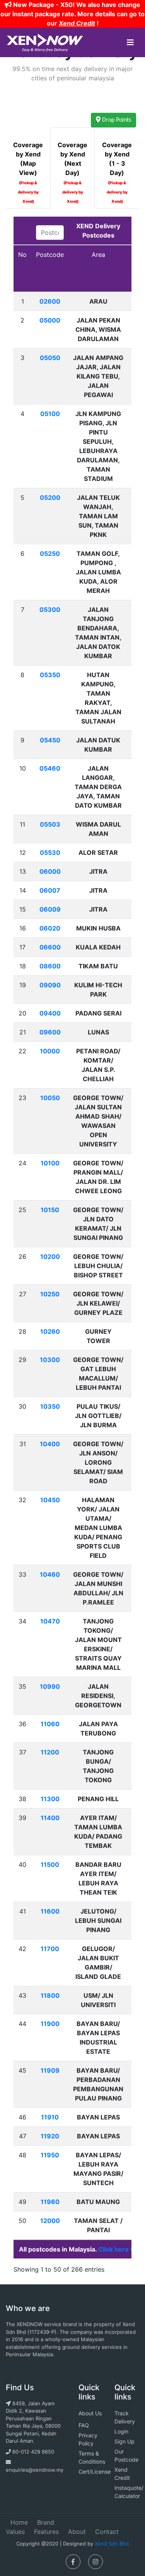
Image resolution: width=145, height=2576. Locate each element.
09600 (50, 1032)
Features (46, 2532)
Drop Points (116, 120)
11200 (50, 1752)
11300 (50, 1799)
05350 (50, 675)
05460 (50, 768)
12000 (50, 2221)
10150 (50, 1210)
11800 (50, 1995)
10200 (50, 1257)
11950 (50, 2155)
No (22, 255)
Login (121, 2431)
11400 (50, 1818)
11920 (50, 2136)
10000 (50, 1051)
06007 (50, 890)
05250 (50, 554)
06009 (50, 909)
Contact (107, 2532)
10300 (50, 1360)
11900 (50, 2024)
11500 (50, 1865)
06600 (50, 947)
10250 (50, 1294)
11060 (50, 1724)
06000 (50, 871)
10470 (50, 1621)
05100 (50, 414)
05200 (50, 498)
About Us (90, 2413)
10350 (50, 1406)
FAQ (84, 2425)
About (77, 2532)
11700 (50, 1949)
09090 (50, 985)
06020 (50, 928)
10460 (50, 1574)
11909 (50, 2070)
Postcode (50, 255)
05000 (50, 320)
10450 (50, 1500)
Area (98, 255)
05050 (50, 358)
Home (19, 2522)
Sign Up (125, 2441)
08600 (50, 966)
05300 (50, 610)
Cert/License (95, 2472)
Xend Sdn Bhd (112, 2544)
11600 (50, 1911)
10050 (50, 1098)
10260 (50, 1331)
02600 (50, 301)
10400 (50, 1444)
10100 (50, 1163)
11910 (50, 2117)
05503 (50, 824)
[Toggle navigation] (130, 42)
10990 (50, 1686)
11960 (50, 2202)
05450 (50, 740)
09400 (50, 1013)
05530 (50, 852)
